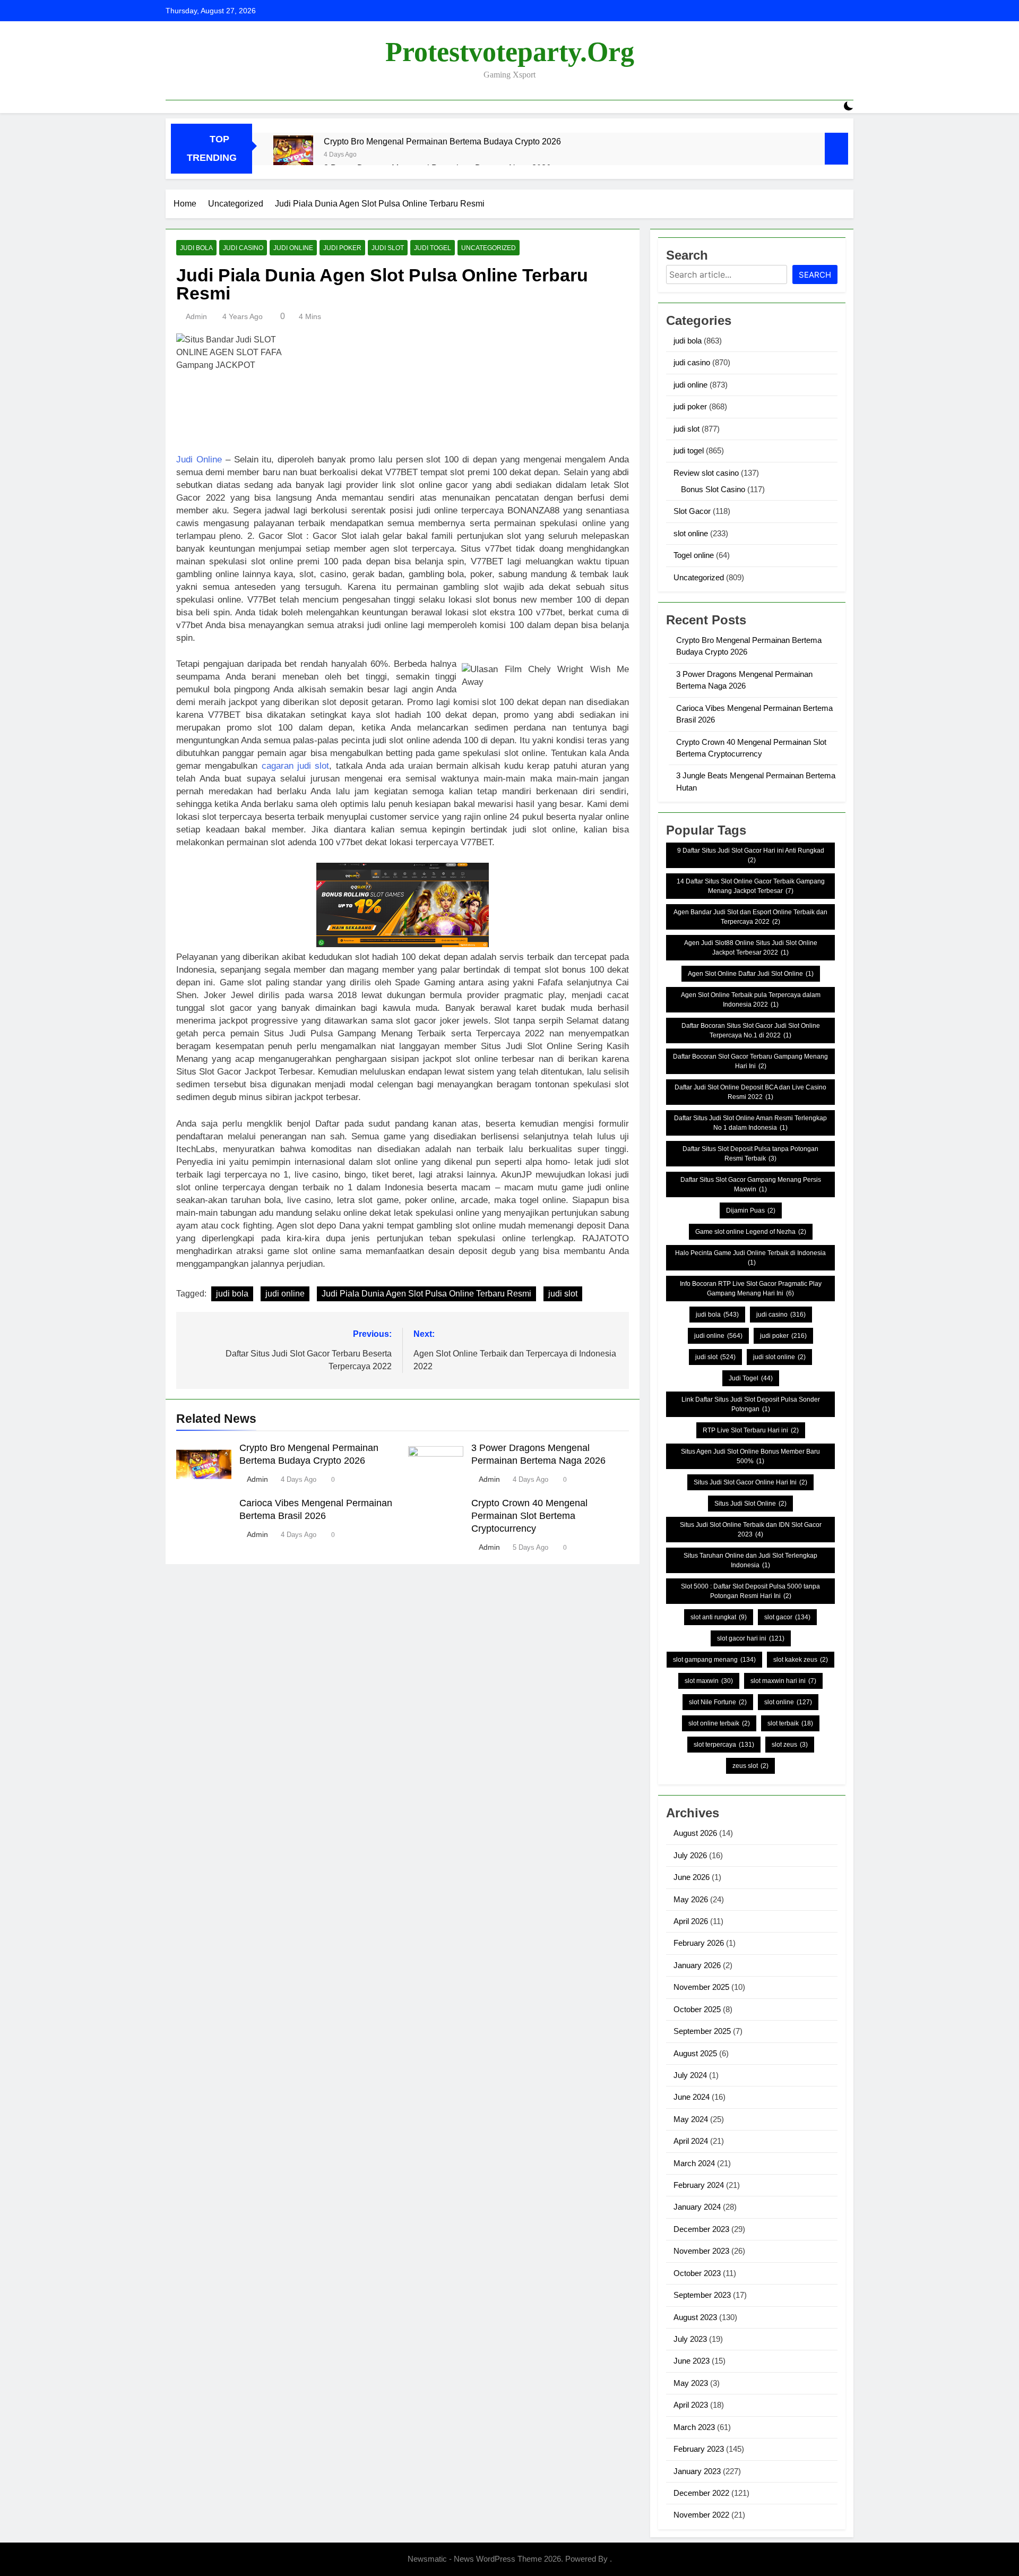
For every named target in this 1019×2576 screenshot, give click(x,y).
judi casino (243, 248)
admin (196, 316)
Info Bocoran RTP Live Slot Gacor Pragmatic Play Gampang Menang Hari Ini (751, 1289)
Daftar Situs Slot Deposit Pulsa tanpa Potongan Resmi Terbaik (750, 1154)
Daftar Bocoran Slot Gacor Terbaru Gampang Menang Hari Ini (750, 1061)
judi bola (196, 248)
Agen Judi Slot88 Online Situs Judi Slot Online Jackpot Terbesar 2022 (751, 948)
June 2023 (692, 2361)
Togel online (694, 555)
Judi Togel (751, 1378)
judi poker (342, 248)
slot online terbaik (719, 1723)
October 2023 (697, 2273)
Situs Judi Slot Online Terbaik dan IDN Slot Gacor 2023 (751, 1530)
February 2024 (699, 2185)
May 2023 (691, 2383)
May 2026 (691, 1899)
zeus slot (750, 1766)
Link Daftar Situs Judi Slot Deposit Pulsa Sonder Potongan (751, 1404)
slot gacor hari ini (751, 1638)
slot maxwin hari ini (783, 1681)
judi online (293, 248)
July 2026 (690, 1855)
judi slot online (779, 1357)
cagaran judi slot (296, 766)
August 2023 (695, 2317)
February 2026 (699, 1943)
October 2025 (697, 2009)
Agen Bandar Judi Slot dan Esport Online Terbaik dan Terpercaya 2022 (750, 917)
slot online (691, 533)
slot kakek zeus (801, 1660)
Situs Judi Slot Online (750, 1504)
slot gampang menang (714, 1660)
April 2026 (691, 1921)
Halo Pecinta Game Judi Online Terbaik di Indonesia (750, 1258)
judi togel (433, 248)
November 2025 (701, 1987)
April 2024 (691, 2141)
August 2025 (695, 2053)
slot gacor (787, 1617)
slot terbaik (790, 1723)
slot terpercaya (724, 1745)
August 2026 (695, 1833)
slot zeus (790, 1745)
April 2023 (691, 2405)
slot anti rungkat (719, 1617)
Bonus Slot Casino (713, 489)
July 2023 (690, 2339)
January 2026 (697, 1965)
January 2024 (697, 2207)
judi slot (388, 248)
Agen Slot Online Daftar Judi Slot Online (751, 974)
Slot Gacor (692, 511)
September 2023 (702, 2295)
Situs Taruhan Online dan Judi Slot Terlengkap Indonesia (750, 1560)
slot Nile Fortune (718, 1702)
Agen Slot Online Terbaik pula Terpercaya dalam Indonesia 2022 (751, 1000)
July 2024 (690, 2075)
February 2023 (699, 2449)
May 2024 (691, 2119)
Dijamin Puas (751, 1210)
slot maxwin (709, 1681)
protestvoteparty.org (510, 52)
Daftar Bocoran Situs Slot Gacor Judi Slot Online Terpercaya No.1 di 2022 (751, 1031)
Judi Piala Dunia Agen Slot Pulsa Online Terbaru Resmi (426, 1294)
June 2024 (692, 2097)
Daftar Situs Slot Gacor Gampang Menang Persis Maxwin (751, 1184)
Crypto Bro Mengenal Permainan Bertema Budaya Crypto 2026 (442, 141)
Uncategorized (489, 248)
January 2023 (697, 2471)
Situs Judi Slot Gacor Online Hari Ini (750, 1482)
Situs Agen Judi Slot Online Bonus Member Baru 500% (750, 1456)
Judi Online (199, 460)
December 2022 (701, 2493)
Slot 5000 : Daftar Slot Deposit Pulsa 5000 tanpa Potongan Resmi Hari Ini (750, 1591)
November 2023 (701, 2251)
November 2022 (701, 2515)
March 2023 (694, 2427)
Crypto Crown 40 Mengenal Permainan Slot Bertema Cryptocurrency (529, 1516)
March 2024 (694, 2163)
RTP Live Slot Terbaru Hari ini (751, 1430)
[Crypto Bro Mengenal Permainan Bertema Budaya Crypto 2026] (293, 155)
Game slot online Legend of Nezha (751, 1232)
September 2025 (702, 2031)
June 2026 (692, 1877)
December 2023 (701, 2229)
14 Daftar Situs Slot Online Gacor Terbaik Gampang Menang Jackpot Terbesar (751, 886)
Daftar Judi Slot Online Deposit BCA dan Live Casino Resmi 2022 (750, 1092)
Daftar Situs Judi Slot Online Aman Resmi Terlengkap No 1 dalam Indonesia (750, 1123)
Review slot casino (706, 473)
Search (815, 275)
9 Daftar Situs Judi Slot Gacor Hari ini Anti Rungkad (751, 855)
